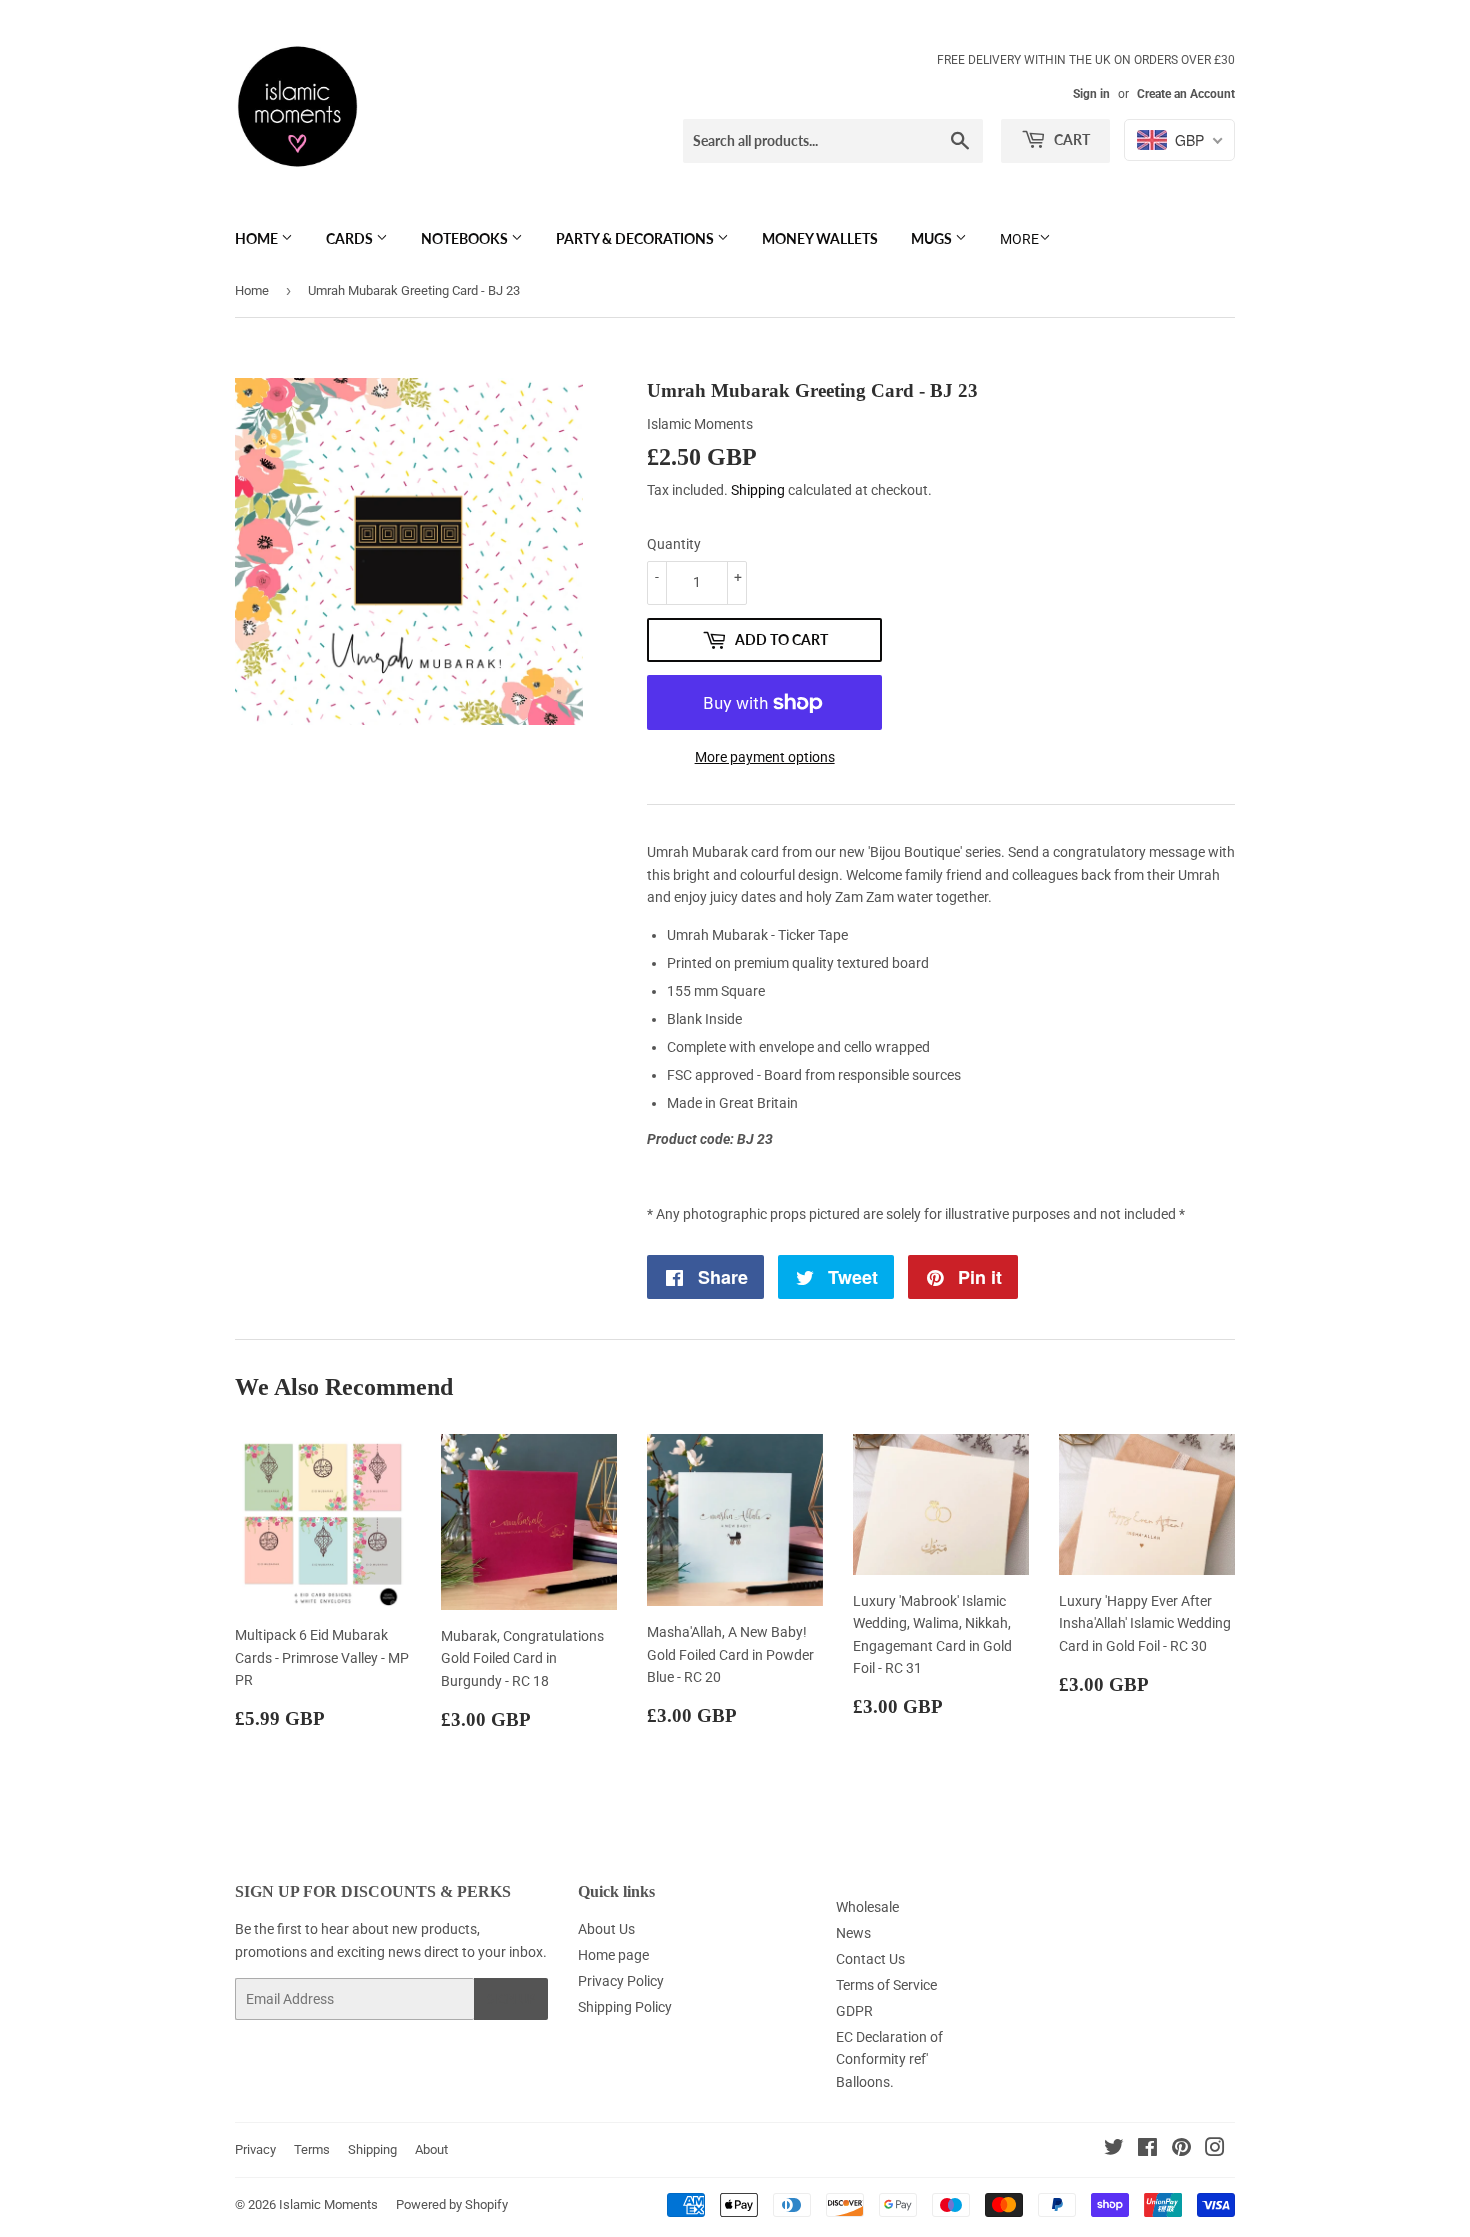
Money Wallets (820, 238)
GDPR (854, 2011)
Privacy (255, 2149)
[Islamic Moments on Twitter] (1114, 2150)
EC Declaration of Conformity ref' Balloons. (889, 2059)
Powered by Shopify (452, 2204)
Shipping (758, 490)
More (1019, 239)
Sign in (1091, 94)
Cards (351, 238)
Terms (312, 2149)
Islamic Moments (328, 2204)
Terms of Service (886, 1985)
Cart (1070, 139)
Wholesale (867, 1907)
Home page (613, 1955)
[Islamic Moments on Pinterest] (1181, 2150)
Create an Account (1186, 94)
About (431, 2149)
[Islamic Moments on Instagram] (1215, 2150)
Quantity (674, 544)
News (853, 1933)
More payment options (765, 757)
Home (258, 238)
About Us (606, 1929)
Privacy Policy (621, 1981)
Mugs (933, 238)
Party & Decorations (636, 238)
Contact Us (870, 1959)
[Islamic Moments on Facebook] (1147, 2150)
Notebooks (466, 238)
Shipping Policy (625, 2007)
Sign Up (511, 1999)
